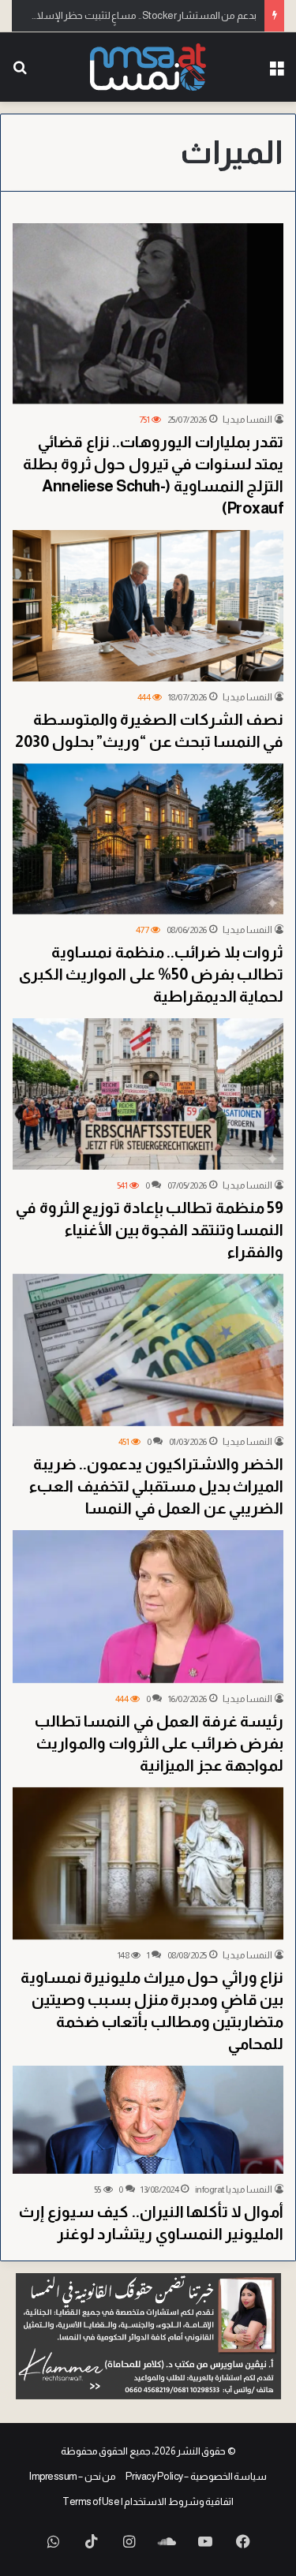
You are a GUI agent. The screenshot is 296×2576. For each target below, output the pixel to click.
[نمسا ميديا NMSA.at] (148, 67)
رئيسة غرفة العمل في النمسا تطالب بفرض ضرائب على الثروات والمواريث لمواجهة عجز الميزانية (159, 1743)
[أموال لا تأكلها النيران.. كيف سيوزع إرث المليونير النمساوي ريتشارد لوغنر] (148, 2120)
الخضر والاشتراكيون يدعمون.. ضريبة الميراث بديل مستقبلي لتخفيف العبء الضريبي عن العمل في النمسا (156, 1486)
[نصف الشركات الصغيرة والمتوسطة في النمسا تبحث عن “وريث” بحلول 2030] (148, 606)
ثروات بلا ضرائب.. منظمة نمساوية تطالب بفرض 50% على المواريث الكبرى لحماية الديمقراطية (152, 974)
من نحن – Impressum (73, 2476)
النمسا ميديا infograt (234, 2190)
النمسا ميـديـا (247, 420)
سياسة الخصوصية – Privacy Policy (197, 2476)
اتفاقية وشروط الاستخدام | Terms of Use (148, 2501)
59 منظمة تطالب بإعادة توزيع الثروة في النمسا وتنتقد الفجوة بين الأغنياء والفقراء (150, 1230)
